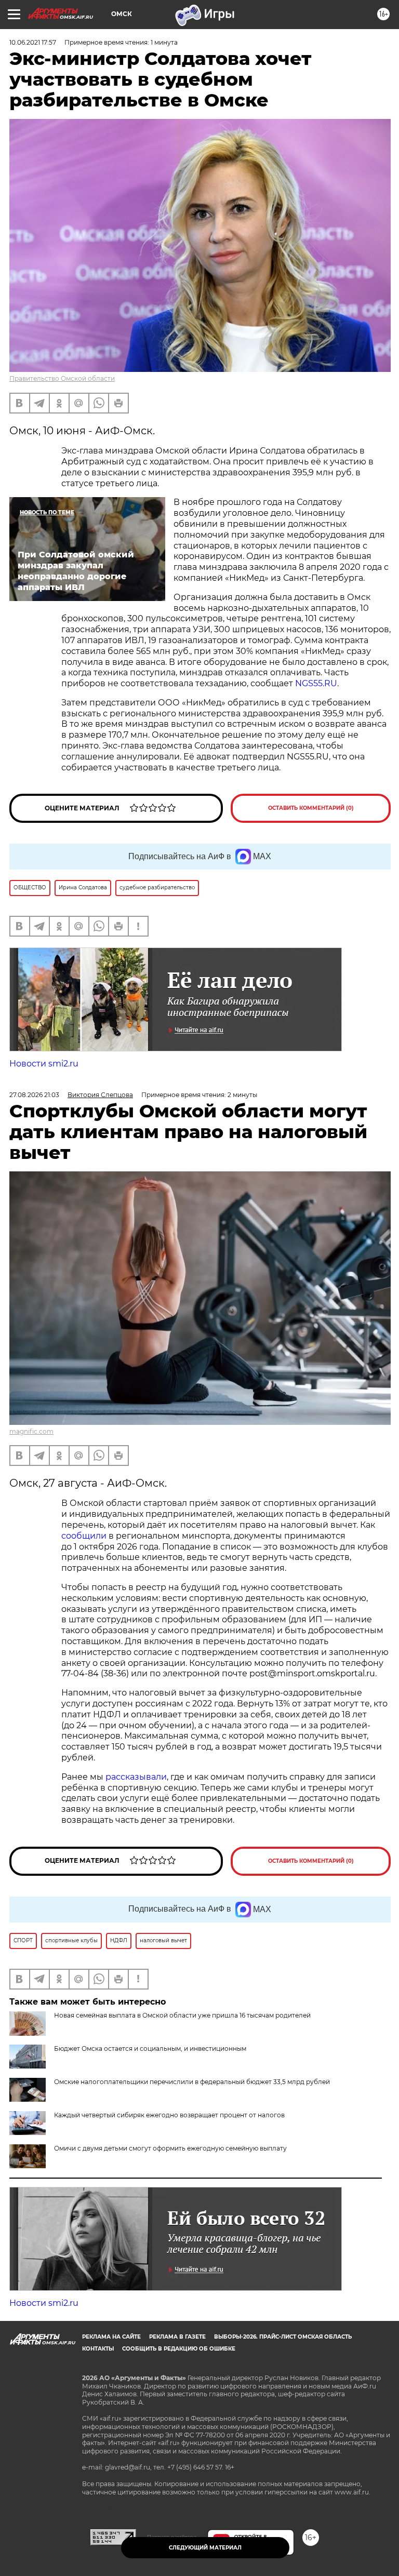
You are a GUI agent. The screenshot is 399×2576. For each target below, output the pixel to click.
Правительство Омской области (62, 378)
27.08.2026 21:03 (34, 1095)
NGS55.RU (316, 683)
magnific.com (31, 1431)
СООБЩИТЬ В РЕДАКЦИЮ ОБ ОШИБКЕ (179, 2349)
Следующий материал (205, 2548)
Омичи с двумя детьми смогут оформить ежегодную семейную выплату (170, 2148)
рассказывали (136, 1777)
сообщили (84, 1536)
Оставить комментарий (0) (311, 808)
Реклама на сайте (111, 2337)
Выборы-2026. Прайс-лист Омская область (283, 2337)
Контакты (98, 2349)
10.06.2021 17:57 (33, 42)
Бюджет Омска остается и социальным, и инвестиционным (150, 2048)
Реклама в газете (177, 2337)
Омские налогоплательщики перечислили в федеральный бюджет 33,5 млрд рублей (192, 2082)
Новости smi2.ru (44, 1064)
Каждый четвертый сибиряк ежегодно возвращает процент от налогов (169, 2115)
